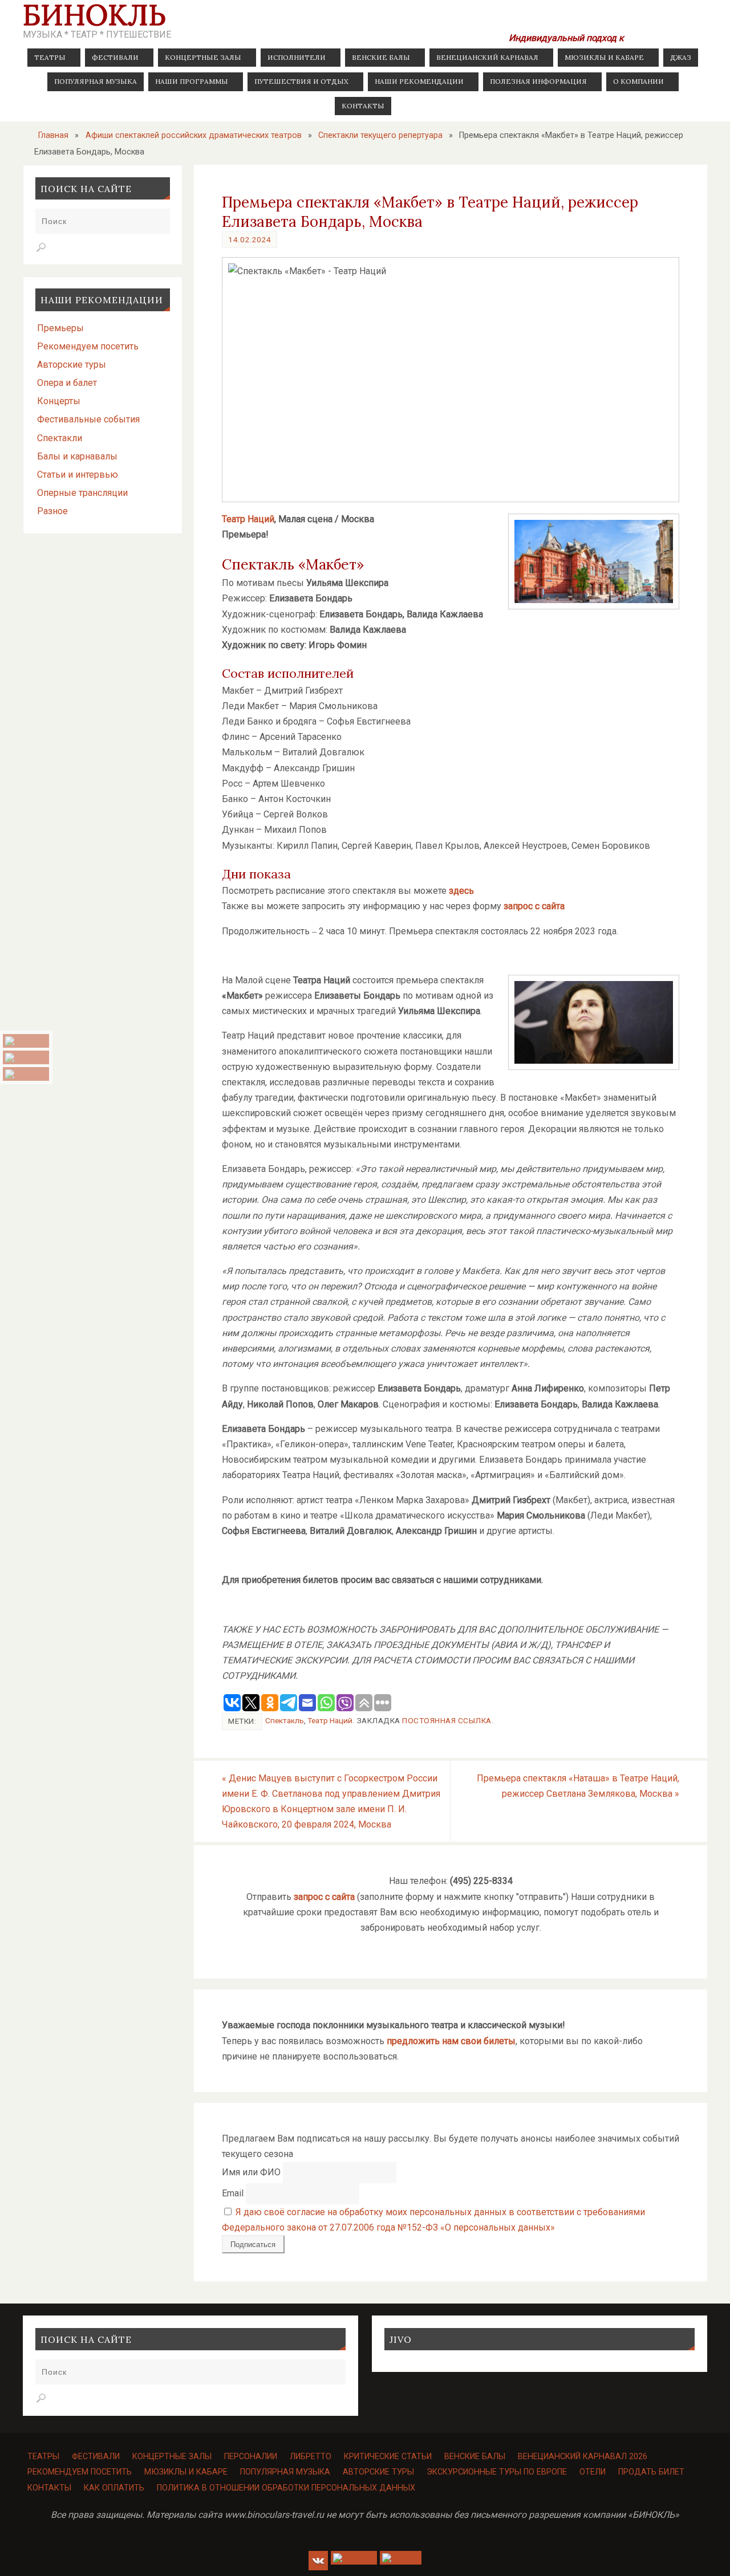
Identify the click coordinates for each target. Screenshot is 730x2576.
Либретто (311, 2457)
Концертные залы (172, 2457)
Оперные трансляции (82, 493)
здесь (461, 891)
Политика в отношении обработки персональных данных (286, 2488)
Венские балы (475, 2457)
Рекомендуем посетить (88, 346)
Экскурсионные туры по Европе (497, 2472)
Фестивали (96, 2457)
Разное (52, 511)
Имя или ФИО (251, 2172)
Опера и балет (67, 383)
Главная (53, 135)
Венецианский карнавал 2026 (583, 2457)
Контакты (49, 2488)
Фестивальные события (88, 419)
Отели (593, 2472)
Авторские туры (72, 365)
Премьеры (60, 328)
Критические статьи (388, 2457)
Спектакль (285, 1720)
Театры (43, 2457)
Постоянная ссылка (447, 1720)
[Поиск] (41, 247)
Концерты (59, 401)
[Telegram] (26, 1057)
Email (233, 2193)
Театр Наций (248, 519)
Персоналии (251, 2457)
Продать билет (651, 2472)
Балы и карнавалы (77, 456)
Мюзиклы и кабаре (186, 2472)
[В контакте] (26, 1041)
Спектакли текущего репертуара (380, 135)
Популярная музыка (285, 2472)
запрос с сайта (534, 906)
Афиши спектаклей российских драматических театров (194, 135)
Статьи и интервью (78, 475)
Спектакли (60, 438)
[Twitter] (26, 1074)
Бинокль (94, 15)
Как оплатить (114, 2488)
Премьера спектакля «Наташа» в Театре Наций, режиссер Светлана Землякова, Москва (578, 1786)
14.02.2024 (250, 239)
